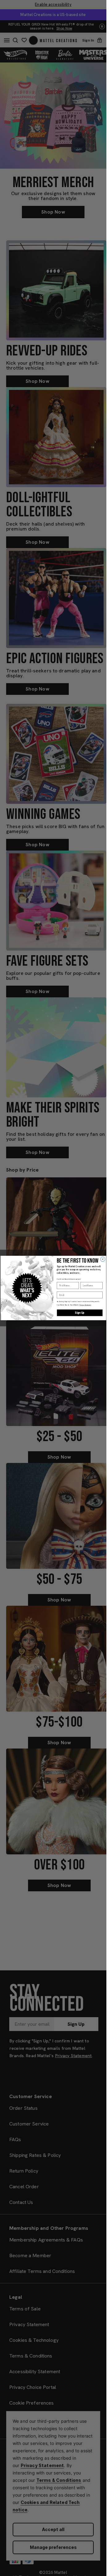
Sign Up (80, 1313)
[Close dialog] (103, 1259)
